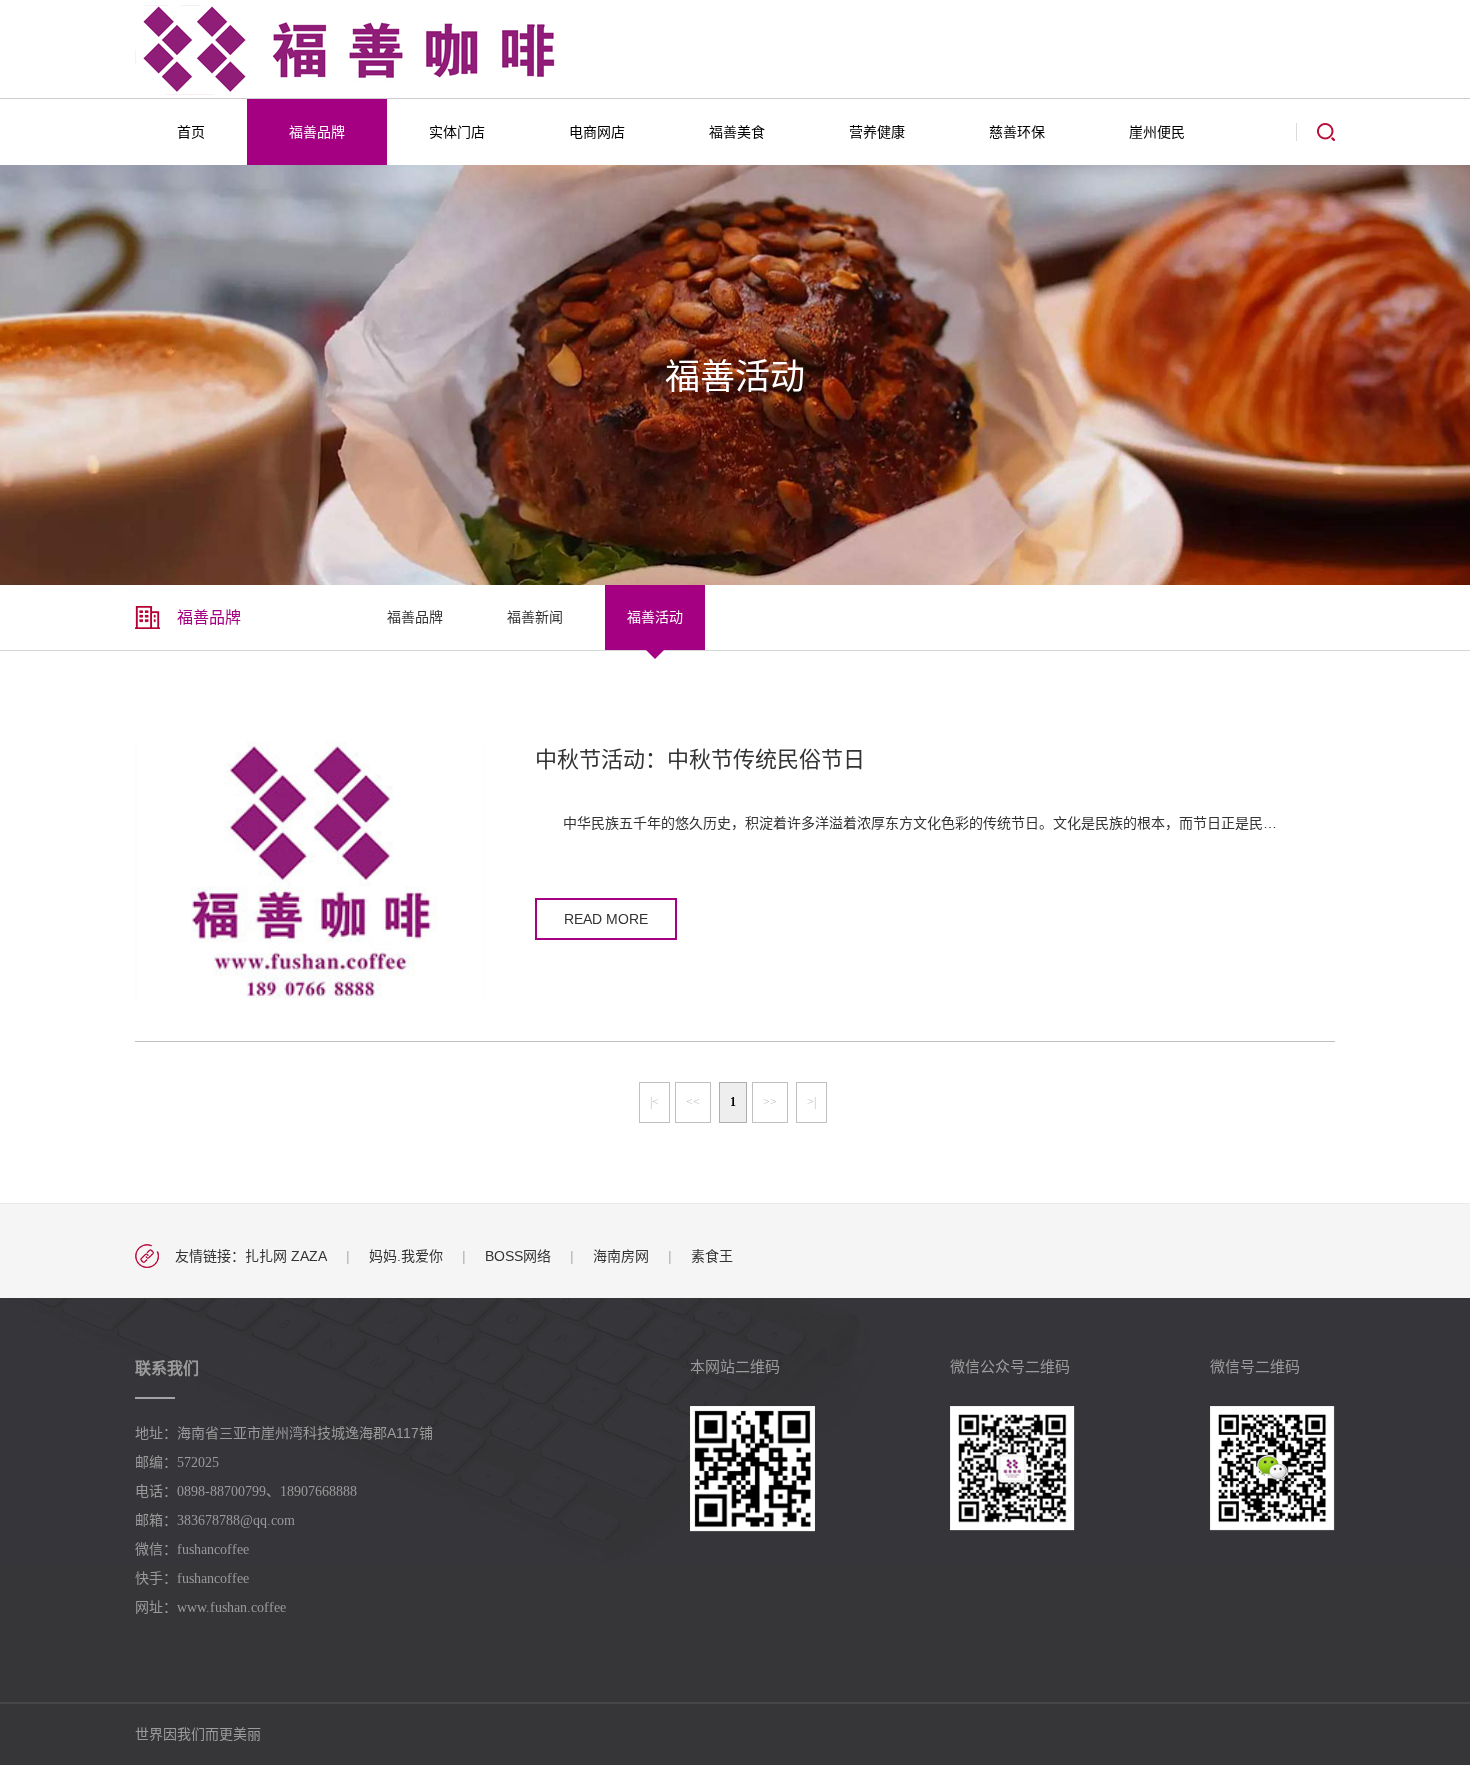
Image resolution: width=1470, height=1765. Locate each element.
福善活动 (655, 617)
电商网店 (597, 132)
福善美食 (737, 132)
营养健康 (877, 132)
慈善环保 (1017, 132)
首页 (191, 132)
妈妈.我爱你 (406, 1256)
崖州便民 (1157, 132)
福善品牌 (317, 132)
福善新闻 (535, 617)
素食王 (712, 1256)
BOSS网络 (518, 1256)
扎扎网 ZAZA (286, 1256)
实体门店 (457, 132)
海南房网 (621, 1256)
